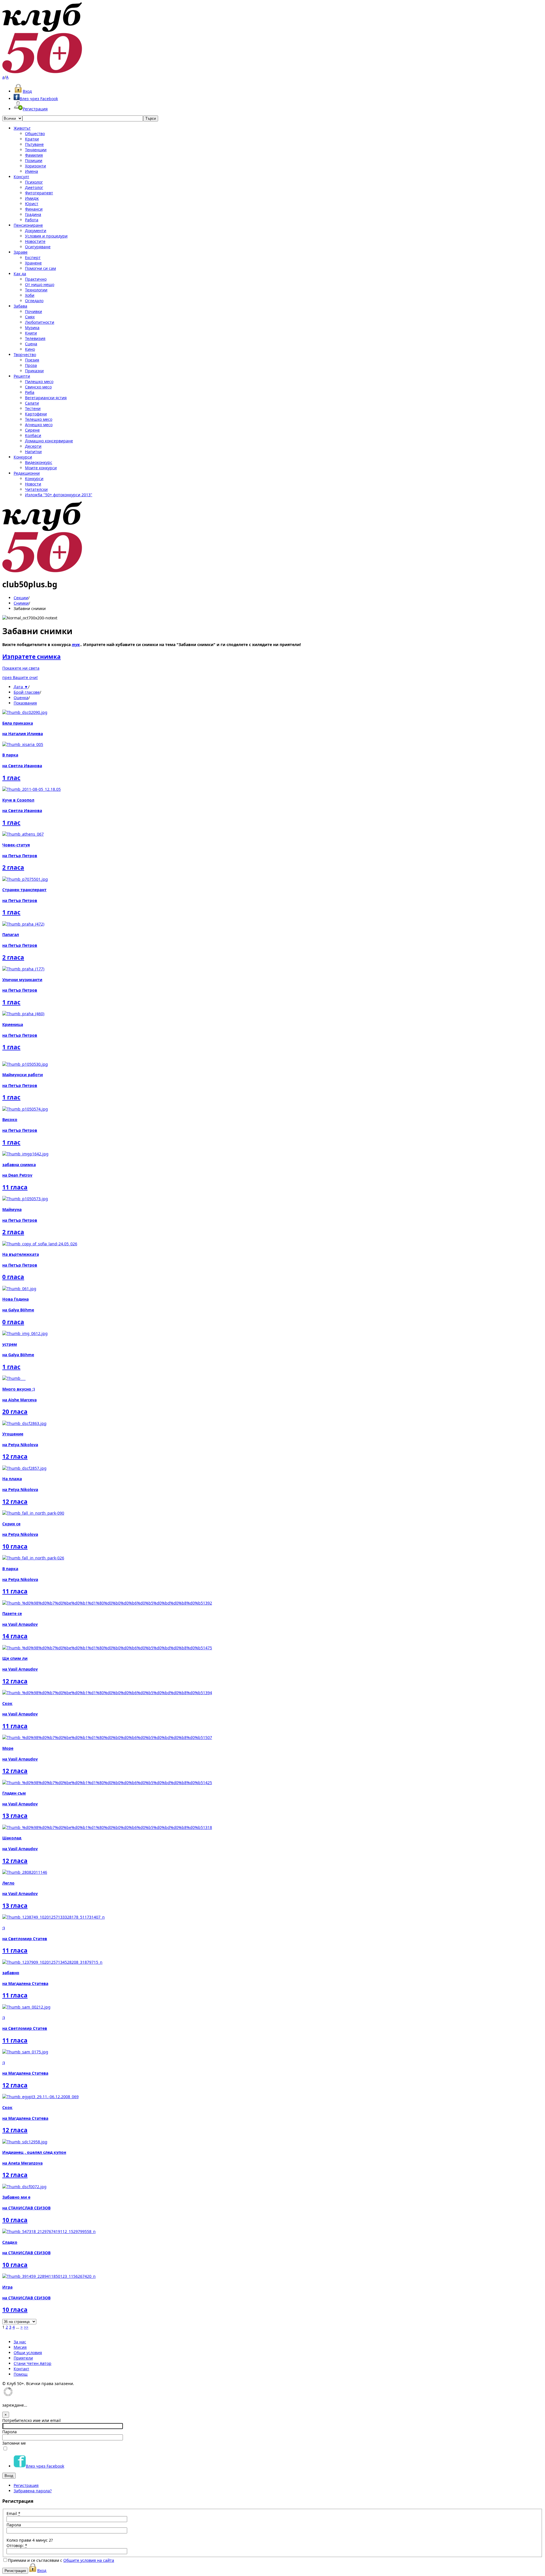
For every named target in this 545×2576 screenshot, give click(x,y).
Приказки (34, 371)
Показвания (25, 703)
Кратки (32, 139)
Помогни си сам (40, 268)
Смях (30, 317)
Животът (22, 128)
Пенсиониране (28, 225)
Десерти (33, 446)
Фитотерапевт (39, 193)
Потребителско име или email (32, 2420)
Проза (31, 365)
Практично (36, 279)
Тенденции (36, 150)
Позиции (34, 160)
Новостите (35, 241)
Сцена (31, 344)
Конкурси (23, 457)
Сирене (32, 430)
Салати (32, 403)
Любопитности (40, 322)
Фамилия (34, 155)
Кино (30, 349)
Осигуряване (38, 247)
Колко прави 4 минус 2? (30, 2540)
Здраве (21, 252)
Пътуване (34, 144)
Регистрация (35, 109)
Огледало (34, 301)
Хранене (33, 263)
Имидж (32, 198)
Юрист (32, 204)
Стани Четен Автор (33, 2363)
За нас (20, 2342)
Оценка (21, 698)
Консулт (21, 177)
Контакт (21, 2369)
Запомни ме (14, 2443)
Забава (20, 306)
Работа (32, 220)
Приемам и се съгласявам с (61, 2560)
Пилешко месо (39, 381)
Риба (30, 392)
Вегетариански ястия (46, 398)
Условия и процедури (46, 236)
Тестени (33, 408)
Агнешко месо (39, 425)
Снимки (21, 603)
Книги (31, 333)
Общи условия (28, 2353)
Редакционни (27, 473)
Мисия (20, 2347)
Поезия (32, 360)
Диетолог (34, 187)
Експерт (33, 257)
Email (13, 2513)
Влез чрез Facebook (39, 99)
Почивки (33, 311)
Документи (36, 231)
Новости (33, 484)
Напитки (33, 452)
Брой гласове (27, 692)
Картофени (36, 414)
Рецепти (22, 376)
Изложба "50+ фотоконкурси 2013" (59, 495)
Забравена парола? (33, 2491)
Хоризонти (35, 166)
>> (26, 2327)
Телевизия (35, 338)
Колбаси (33, 435)
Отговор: (17, 2545)
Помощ (21, 2374)
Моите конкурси (41, 468)
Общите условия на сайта (89, 2560)
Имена (32, 171)
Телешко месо (39, 419)
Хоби (30, 295)
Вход (27, 91)
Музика (32, 328)
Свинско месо (38, 387)
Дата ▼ (21, 687)
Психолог (34, 182)
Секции (21, 598)
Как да (20, 274)
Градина (33, 214)
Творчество (25, 355)
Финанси (34, 209)
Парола (10, 2432)
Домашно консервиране (49, 441)
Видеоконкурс (39, 462)
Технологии (36, 290)
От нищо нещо (40, 284)
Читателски (36, 489)
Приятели (23, 2358)
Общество (35, 133)
